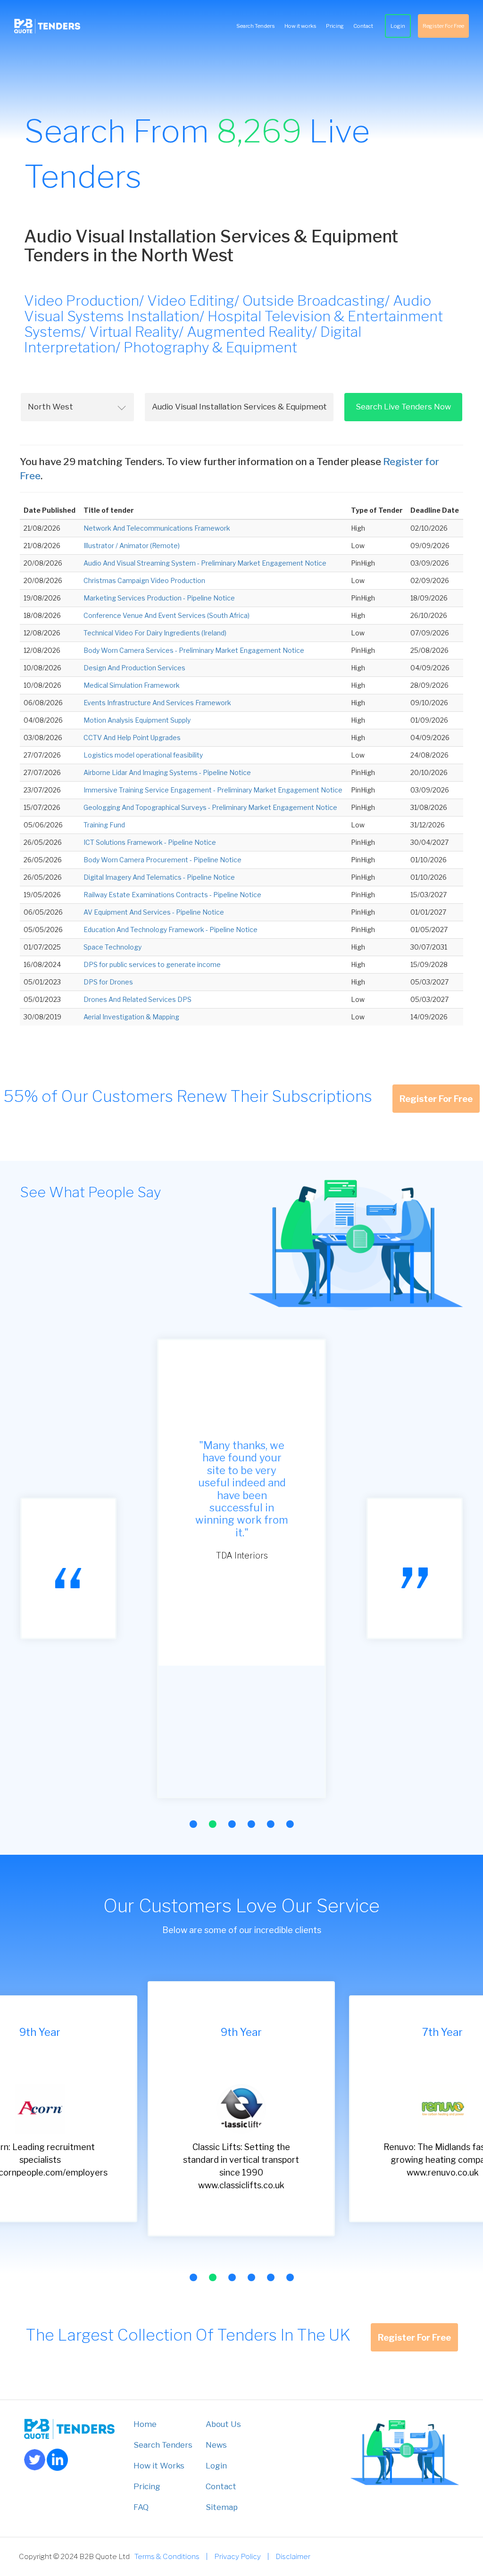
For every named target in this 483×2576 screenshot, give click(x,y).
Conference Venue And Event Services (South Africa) (167, 615)
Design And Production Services (134, 668)
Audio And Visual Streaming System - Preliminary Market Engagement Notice (205, 563)
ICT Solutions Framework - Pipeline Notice (150, 842)
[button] (193, 1824)
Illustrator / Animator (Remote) (132, 546)
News (216, 2445)
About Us (223, 2424)
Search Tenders (256, 26)
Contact (363, 26)
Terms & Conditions (167, 2556)
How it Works (159, 2466)
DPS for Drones (108, 982)
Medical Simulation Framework (132, 685)
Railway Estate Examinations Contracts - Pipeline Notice (172, 895)
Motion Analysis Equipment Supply (137, 720)
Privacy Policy (237, 2556)
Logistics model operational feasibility (143, 755)
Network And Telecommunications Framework (157, 528)
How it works (300, 26)
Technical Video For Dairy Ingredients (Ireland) (155, 633)
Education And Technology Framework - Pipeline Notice (171, 930)
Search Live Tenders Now (403, 407)
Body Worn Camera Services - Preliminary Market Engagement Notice (194, 650)
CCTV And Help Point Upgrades (132, 738)
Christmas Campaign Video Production (144, 580)
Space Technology (112, 947)
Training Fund (104, 825)
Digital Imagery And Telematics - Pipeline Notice (159, 877)
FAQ (141, 2507)
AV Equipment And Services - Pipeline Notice (154, 912)
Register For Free (443, 26)
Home (145, 2424)
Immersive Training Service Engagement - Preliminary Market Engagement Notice (213, 790)
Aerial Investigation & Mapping (131, 1017)
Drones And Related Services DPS (137, 999)
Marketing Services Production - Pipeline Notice (159, 598)
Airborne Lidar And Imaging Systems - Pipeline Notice (167, 772)
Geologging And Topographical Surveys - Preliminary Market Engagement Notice (210, 807)
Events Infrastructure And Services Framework (157, 703)
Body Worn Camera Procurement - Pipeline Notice (162, 860)
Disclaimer (293, 2556)
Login (398, 26)
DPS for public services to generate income (152, 964)
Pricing (335, 26)
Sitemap (222, 2507)
